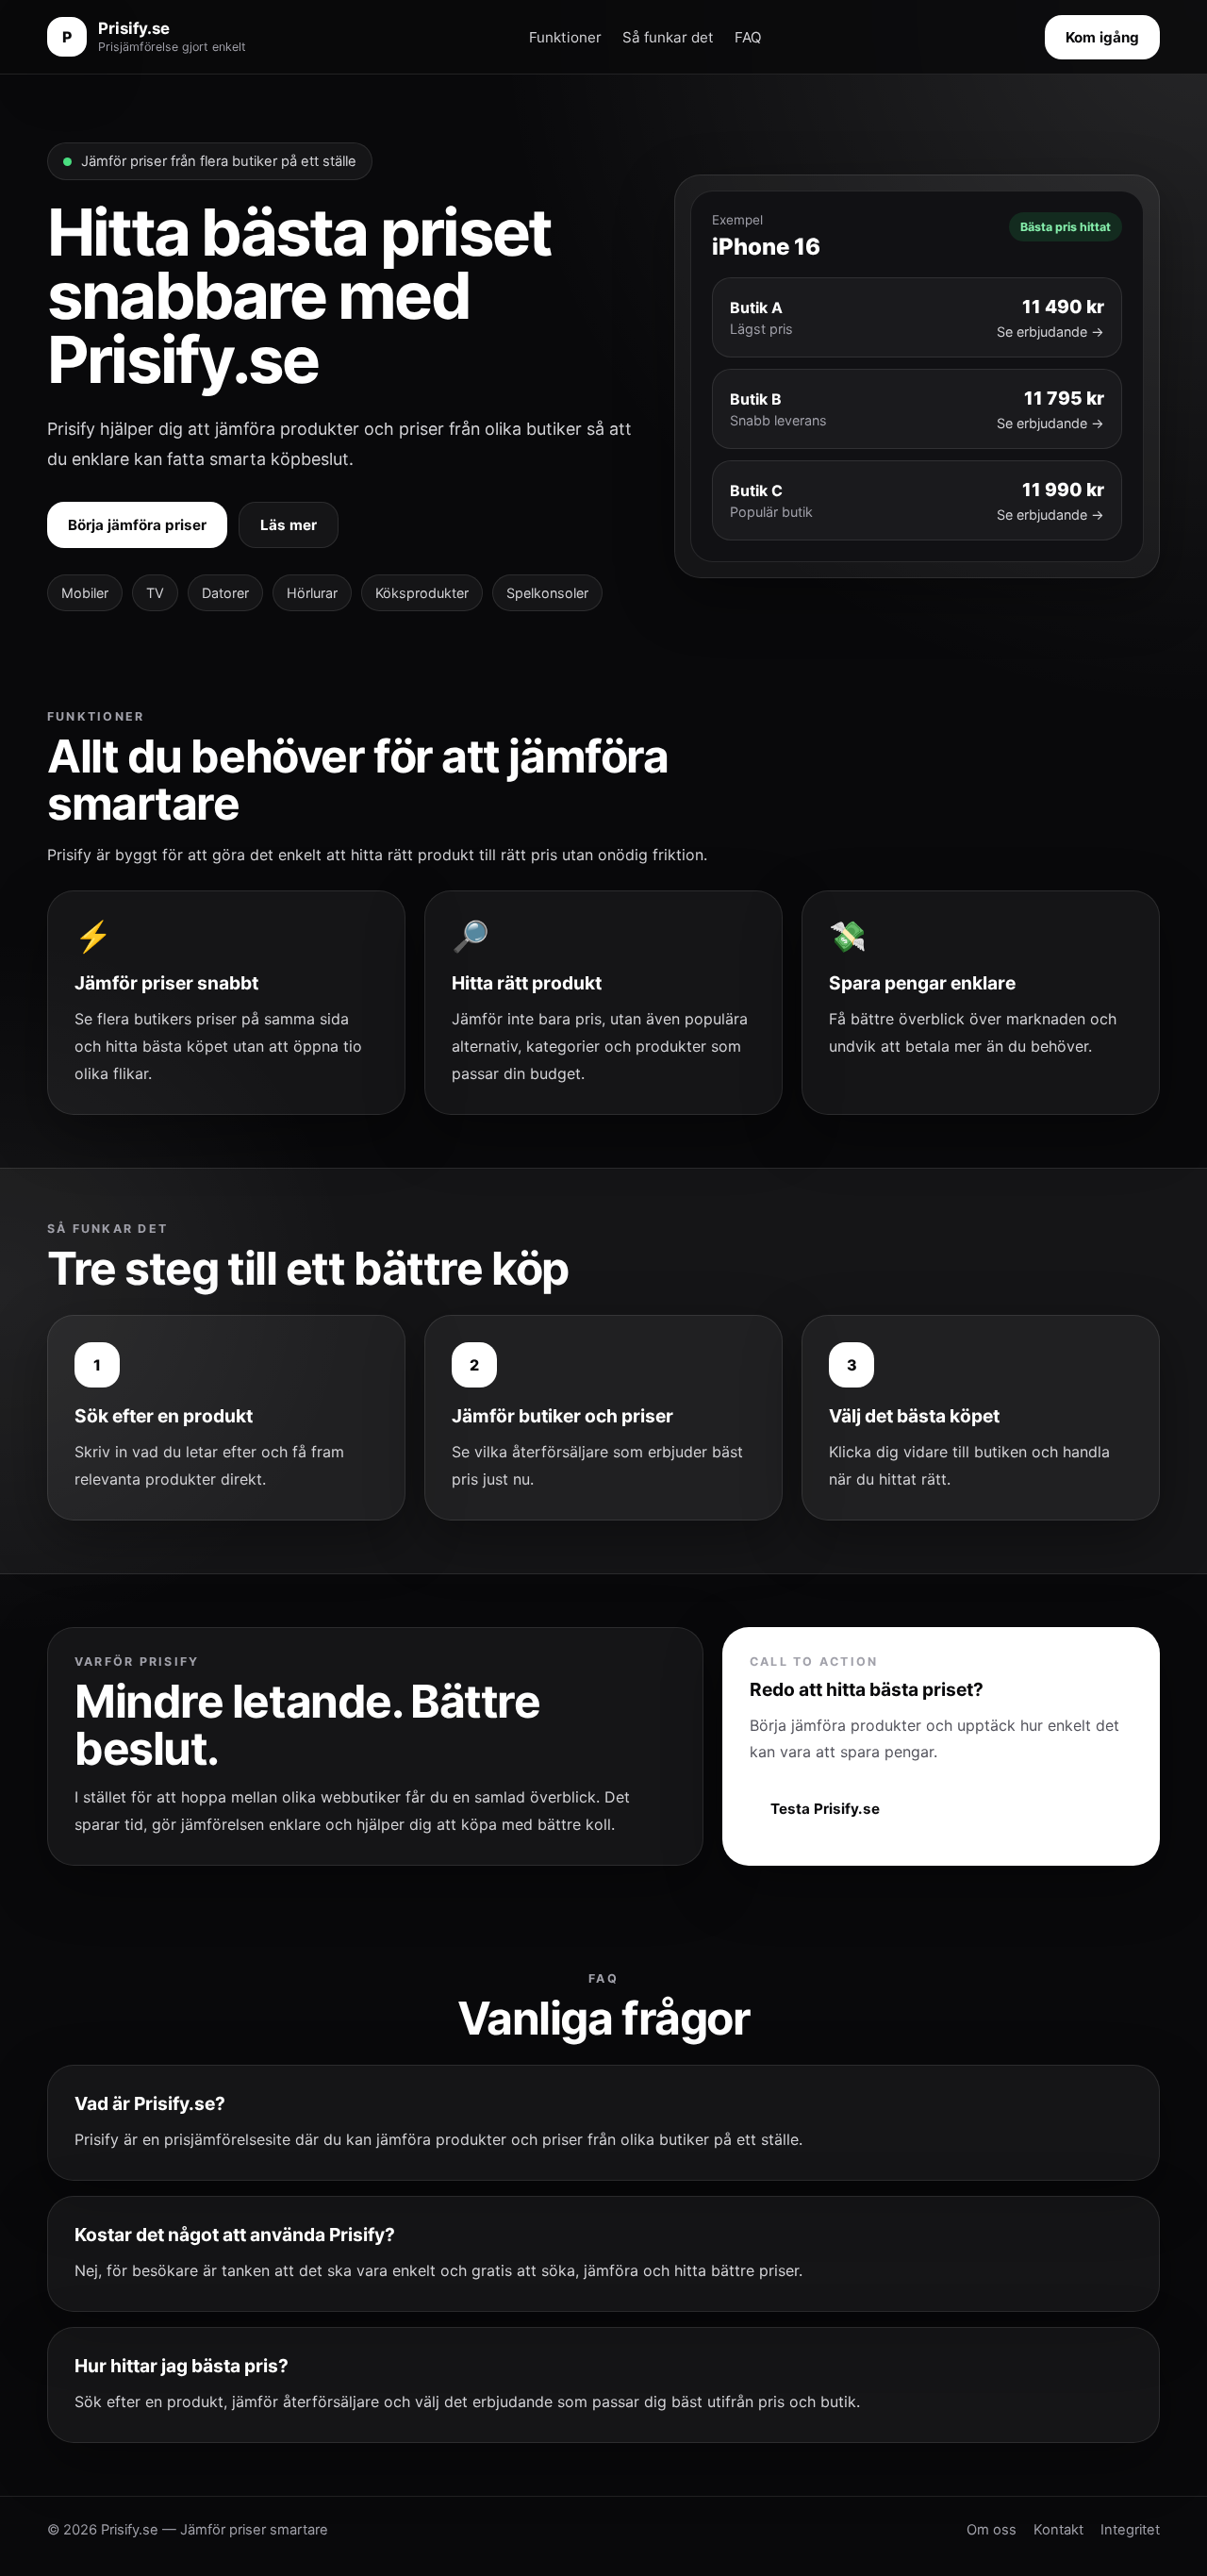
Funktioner (565, 37)
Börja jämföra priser (137, 525)
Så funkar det (668, 37)
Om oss (992, 2530)
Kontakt (1058, 2530)
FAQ (748, 37)
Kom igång (1102, 37)
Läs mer (289, 525)
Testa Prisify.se (825, 1809)
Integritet (1130, 2530)
